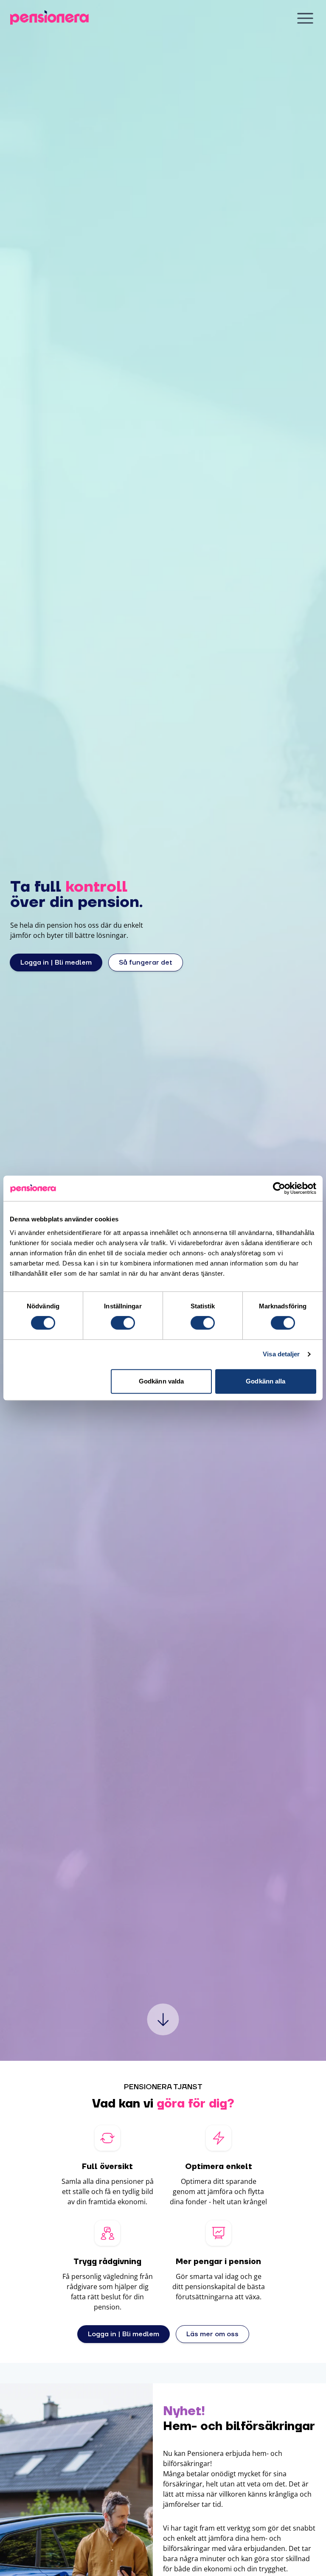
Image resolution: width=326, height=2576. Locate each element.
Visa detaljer (281, 1354)
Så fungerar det (146, 962)
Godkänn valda (161, 1381)
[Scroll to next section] (163, 2019)
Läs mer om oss (212, 2334)
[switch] (123, 1323)
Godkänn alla (266, 1381)
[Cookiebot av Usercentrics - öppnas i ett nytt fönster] (279, 1188)
